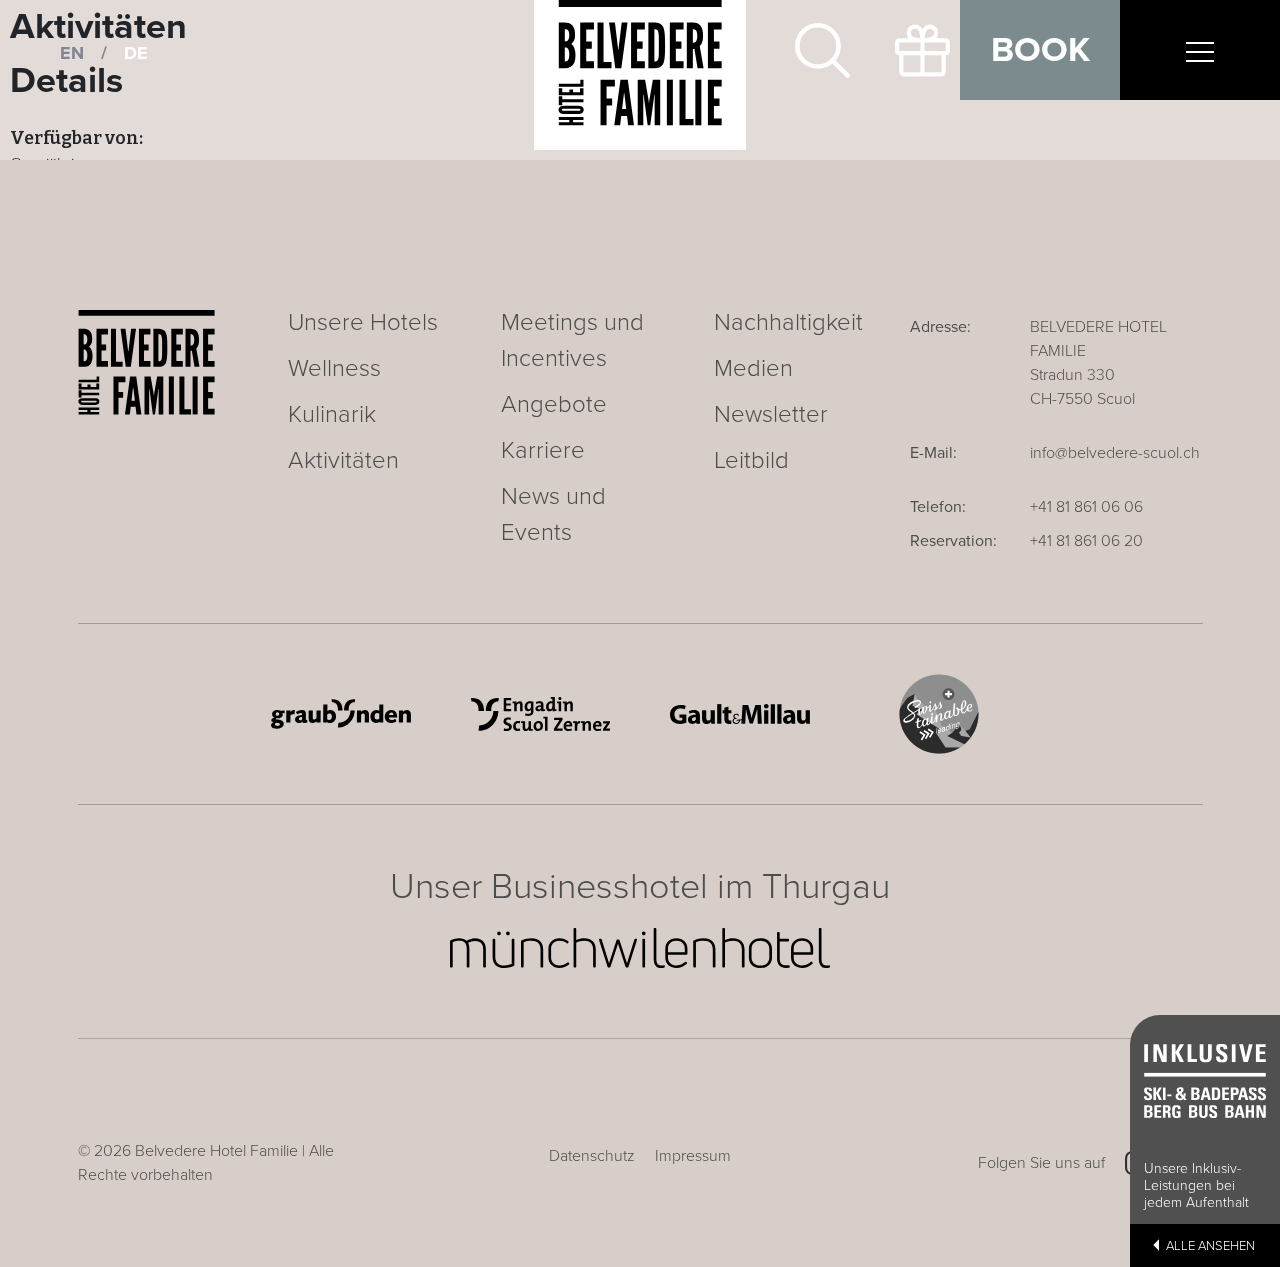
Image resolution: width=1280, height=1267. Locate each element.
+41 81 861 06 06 (1086, 507)
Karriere (543, 450)
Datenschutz (592, 1156)
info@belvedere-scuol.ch (1115, 453)
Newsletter (771, 414)
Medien (753, 368)
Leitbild (751, 460)
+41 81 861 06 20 (1086, 541)
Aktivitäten (343, 460)
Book (1040, 50)
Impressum (693, 1156)
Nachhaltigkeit (788, 322)
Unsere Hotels (363, 322)
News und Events (553, 514)
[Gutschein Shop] (910, 50)
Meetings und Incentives (572, 340)
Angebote (554, 404)
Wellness (334, 368)
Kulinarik (332, 414)
